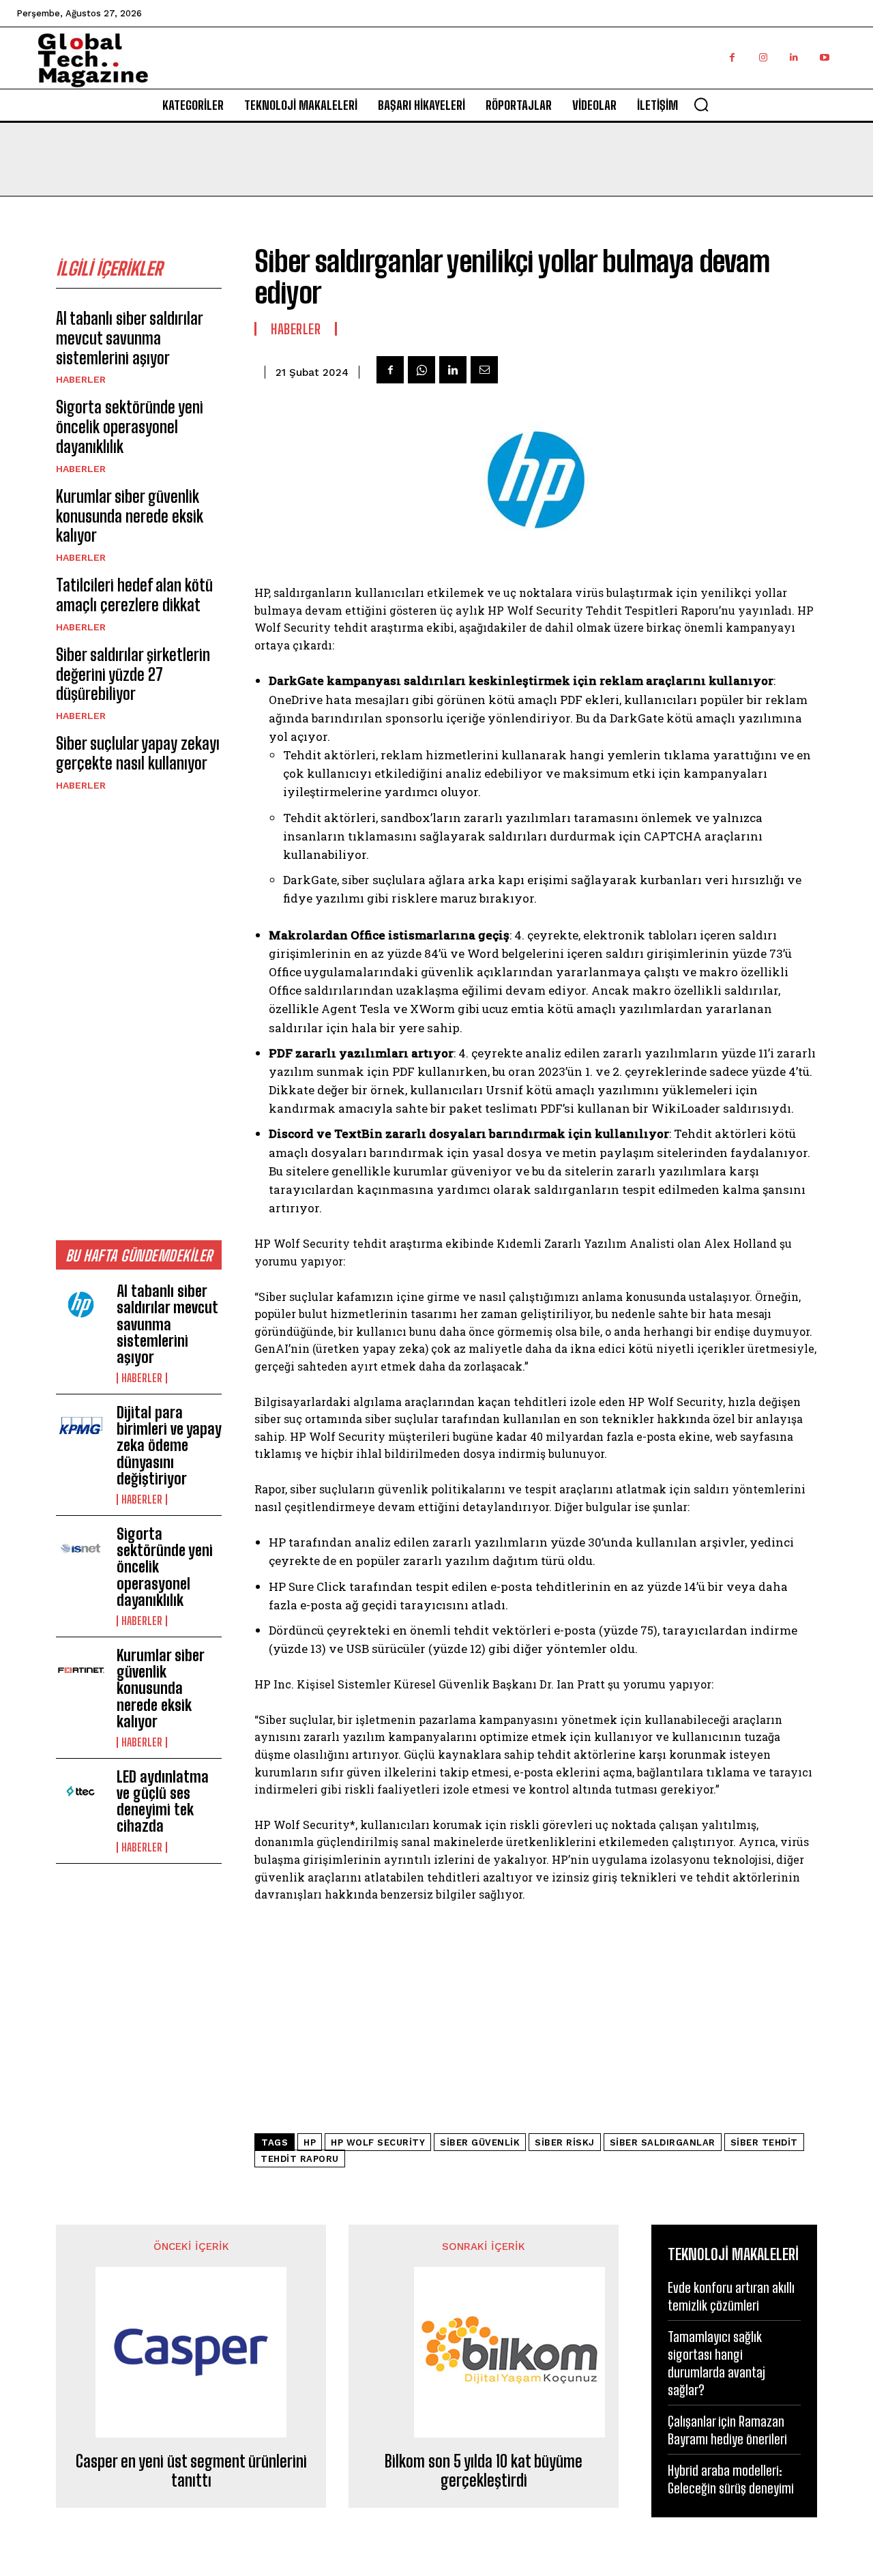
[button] (701, 104)
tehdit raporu (300, 2159)
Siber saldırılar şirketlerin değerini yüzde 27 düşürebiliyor (133, 674)
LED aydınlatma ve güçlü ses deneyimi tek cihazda (163, 1802)
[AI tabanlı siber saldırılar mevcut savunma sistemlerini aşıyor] (81, 1306)
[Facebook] (732, 58)
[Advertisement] (139, 1015)
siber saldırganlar (663, 2142)
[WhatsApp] (421, 370)
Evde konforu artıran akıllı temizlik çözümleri (731, 2296)
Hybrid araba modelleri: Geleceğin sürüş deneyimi (731, 2479)
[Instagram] (763, 58)
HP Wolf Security (378, 2142)
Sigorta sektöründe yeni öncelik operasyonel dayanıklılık (130, 427)
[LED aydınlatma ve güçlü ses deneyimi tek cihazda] (81, 1791)
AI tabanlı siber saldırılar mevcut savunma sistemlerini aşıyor (130, 338)
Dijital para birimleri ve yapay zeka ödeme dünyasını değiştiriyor (169, 1446)
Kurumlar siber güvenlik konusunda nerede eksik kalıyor (130, 516)
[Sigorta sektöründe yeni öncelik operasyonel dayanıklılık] (81, 1549)
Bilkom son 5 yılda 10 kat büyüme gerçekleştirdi (484, 2471)
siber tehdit (764, 2142)
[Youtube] (824, 58)
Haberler (81, 379)
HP (310, 2142)
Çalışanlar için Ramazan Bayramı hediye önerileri (727, 2430)
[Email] (484, 370)
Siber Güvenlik (480, 2142)
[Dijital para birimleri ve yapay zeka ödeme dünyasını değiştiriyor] (81, 1427)
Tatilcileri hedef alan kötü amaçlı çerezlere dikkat (134, 595)
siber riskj (565, 2142)
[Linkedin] (794, 58)
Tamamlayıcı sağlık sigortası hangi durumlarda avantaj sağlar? (716, 2363)
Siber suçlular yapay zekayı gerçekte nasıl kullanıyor (138, 753)
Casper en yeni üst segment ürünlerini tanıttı (191, 2471)
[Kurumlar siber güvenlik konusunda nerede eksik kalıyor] (81, 1670)
